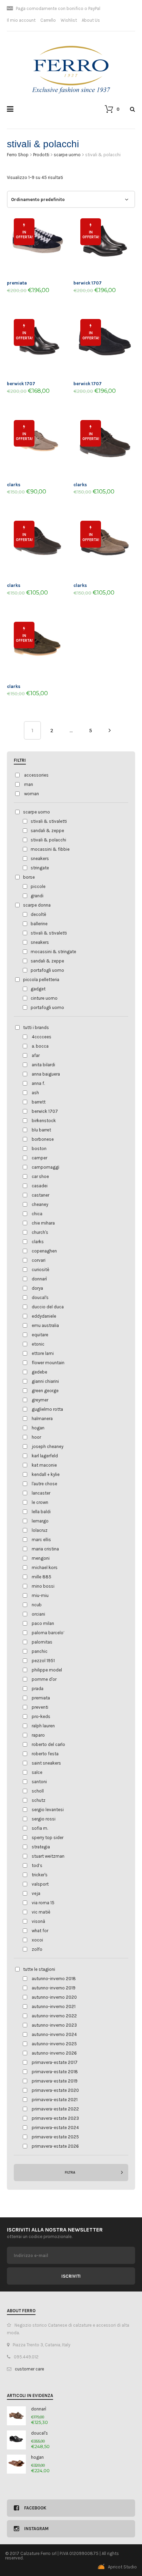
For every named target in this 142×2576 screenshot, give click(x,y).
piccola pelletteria (41, 980)
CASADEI (40, 1186)
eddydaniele (44, 1316)
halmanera (42, 1419)
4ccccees (42, 1037)
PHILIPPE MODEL (47, 1670)
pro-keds (41, 1716)
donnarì (39, 1279)
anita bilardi (43, 1065)
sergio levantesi (48, 1810)
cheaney (40, 1204)
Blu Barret (41, 1130)
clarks (38, 1242)
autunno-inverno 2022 (54, 2016)
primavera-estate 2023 (55, 2118)
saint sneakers (46, 1763)
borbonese (43, 1139)
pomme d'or (44, 1679)
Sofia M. (40, 1828)
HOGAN (38, 1428)
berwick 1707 (45, 1111)
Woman (32, 794)
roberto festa (45, 1754)
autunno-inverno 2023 (54, 2025)
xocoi (37, 1940)
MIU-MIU (40, 1595)
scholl (38, 1791)
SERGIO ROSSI (44, 1819)
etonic (38, 1344)
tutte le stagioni (39, 1969)
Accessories (36, 775)
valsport (40, 1884)
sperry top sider (48, 1838)
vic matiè (41, 1912)
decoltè (38, 914)
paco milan (43, 1623)
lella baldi (41, 1512)
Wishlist (69, 20)
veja (36, 1893)
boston (39, 1149)
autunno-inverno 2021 (54, 2006)
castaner (40, 1195)
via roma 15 (43, 1903)
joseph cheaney (48, 1446)
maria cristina (45, 1549)
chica (37, 1214)
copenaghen (44, 1251)
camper (39, 1158)
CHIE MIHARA (43, 1223)
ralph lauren (43, 1726)
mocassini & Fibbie (50, 849)
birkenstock (44, 1121)
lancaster (41, 1493)
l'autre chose (44, 1484)
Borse (29, 877)
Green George (45, 1391)
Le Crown (40, 1502)
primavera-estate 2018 (55, 2072)
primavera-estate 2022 (55, 2109)
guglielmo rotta (47, 1409)
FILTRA (70, 2173)
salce (37, 1772)
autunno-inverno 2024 (54, 2034)
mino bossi (43, 1586)
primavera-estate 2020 (55, 2090)
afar (36, 1055)
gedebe (39, 1372)
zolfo (37, 1949)
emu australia (45, 1325)
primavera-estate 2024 (55, 2128)
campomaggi (45, 1167)
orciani (38, 1614)
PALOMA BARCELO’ (48, 1633)
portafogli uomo (47, 970)
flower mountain (48, 1363)
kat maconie (44, 1465)
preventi (40, 1707)
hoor (36, 1437)
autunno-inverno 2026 (54, 2053)
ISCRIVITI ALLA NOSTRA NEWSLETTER (55, 2230)
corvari (39, 1260)
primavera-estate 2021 (55, 2100)
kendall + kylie (46, 1474)
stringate (40, 868)
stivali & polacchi (48, 840)
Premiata (41, 1698)
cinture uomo (44, 998)
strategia (41, 1847)
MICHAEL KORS (45, 1567)
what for (40, 1931)
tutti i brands (36, 1027)
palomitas (42, 1642)
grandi (37, 896)
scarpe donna (37, 905)
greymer (40, 1400)
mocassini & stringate (53, 952)
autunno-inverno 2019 (54, 1988)
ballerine (39, 924)
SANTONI (39, 1782)
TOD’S (37, 1865)
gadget (38, 989)
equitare (40, 1335)
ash (35, 1093)
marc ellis (41, 1540)
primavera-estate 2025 (55, 2137)
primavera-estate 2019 (55, 2081)
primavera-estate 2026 (55, 2146)
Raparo (38, 1735)
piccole (38, 886)
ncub (37, 1605)
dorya (37, 1288)
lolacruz (40, 1530)
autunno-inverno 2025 (54, 2044)
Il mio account (21, 20)
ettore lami (43, 1353)
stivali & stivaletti (49, 821)
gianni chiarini (45, 1381)
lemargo (40, 1521)
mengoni (41, 1558)
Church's (40, 1232)
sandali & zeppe (47, 831)
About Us (91, 20)
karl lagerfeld (45, 1456)
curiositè (40, 1270)
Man (29, 784)
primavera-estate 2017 (55, 2062)
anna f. (38, 1083)
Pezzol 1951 (43, 1661)
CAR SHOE (40, 1176)
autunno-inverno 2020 (54, 1997)
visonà (38, 1921)
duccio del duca (48, 1307)
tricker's (40, 1875)
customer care (29, 2369)
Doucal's (40, 1297)
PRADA (38, 1689)
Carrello (48, 20)
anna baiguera (46, 1074)
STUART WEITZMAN (48, 1856)
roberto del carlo (48, 1744)
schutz (39, 1800)
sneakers (40, 858)
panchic (40, 1651)
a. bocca (40, 1046)
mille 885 (42, 1577)
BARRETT (39, 1102)
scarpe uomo (37, 812)
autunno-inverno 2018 (54, 1979)
